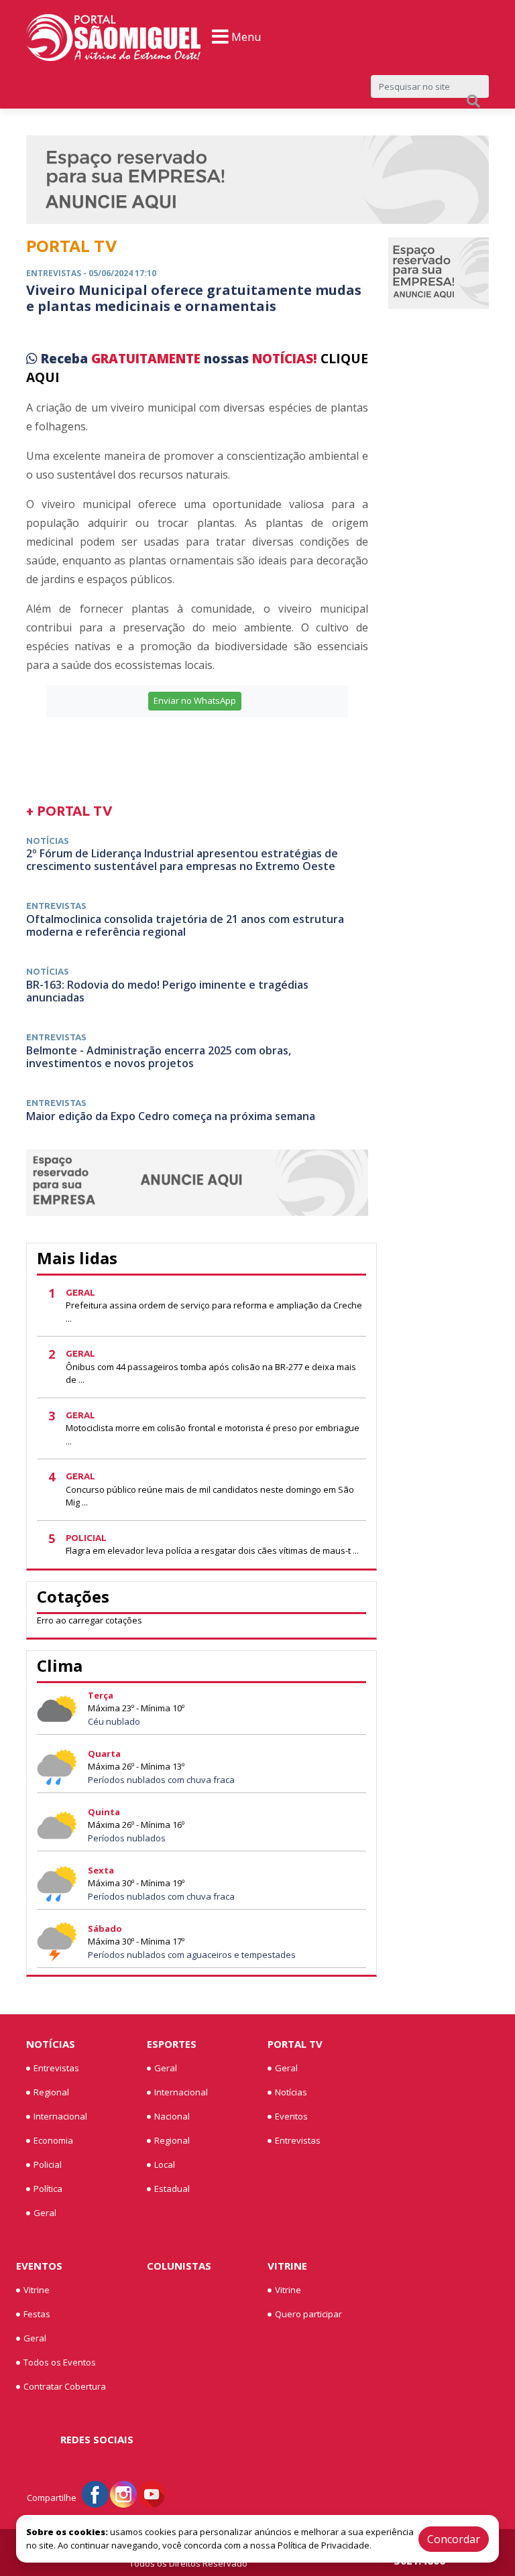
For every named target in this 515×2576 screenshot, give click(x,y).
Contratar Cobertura (65, 2386)
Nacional (172, 2116)
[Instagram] (123, 2494)
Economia (53, 2140)
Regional (51, 2092)
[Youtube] (152, 2494)
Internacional (60, 2116)
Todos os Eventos (60, 2362)
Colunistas (179, 2266)
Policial (48, 2164)
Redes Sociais (97, 2439)
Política (48, 2189)
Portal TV (295, 2044)
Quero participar (308, 2314)
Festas (37, 2314)
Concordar (454, 2539)
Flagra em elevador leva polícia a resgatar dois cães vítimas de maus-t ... (212, 1550)
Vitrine (37, 2290)
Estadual (172, 2189)
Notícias (51, 2044)
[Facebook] (95, 2494)
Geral (45, 2213)
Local (165, 2164)
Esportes (172, 2044)
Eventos (291, 2116)
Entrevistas (56, 2068)
